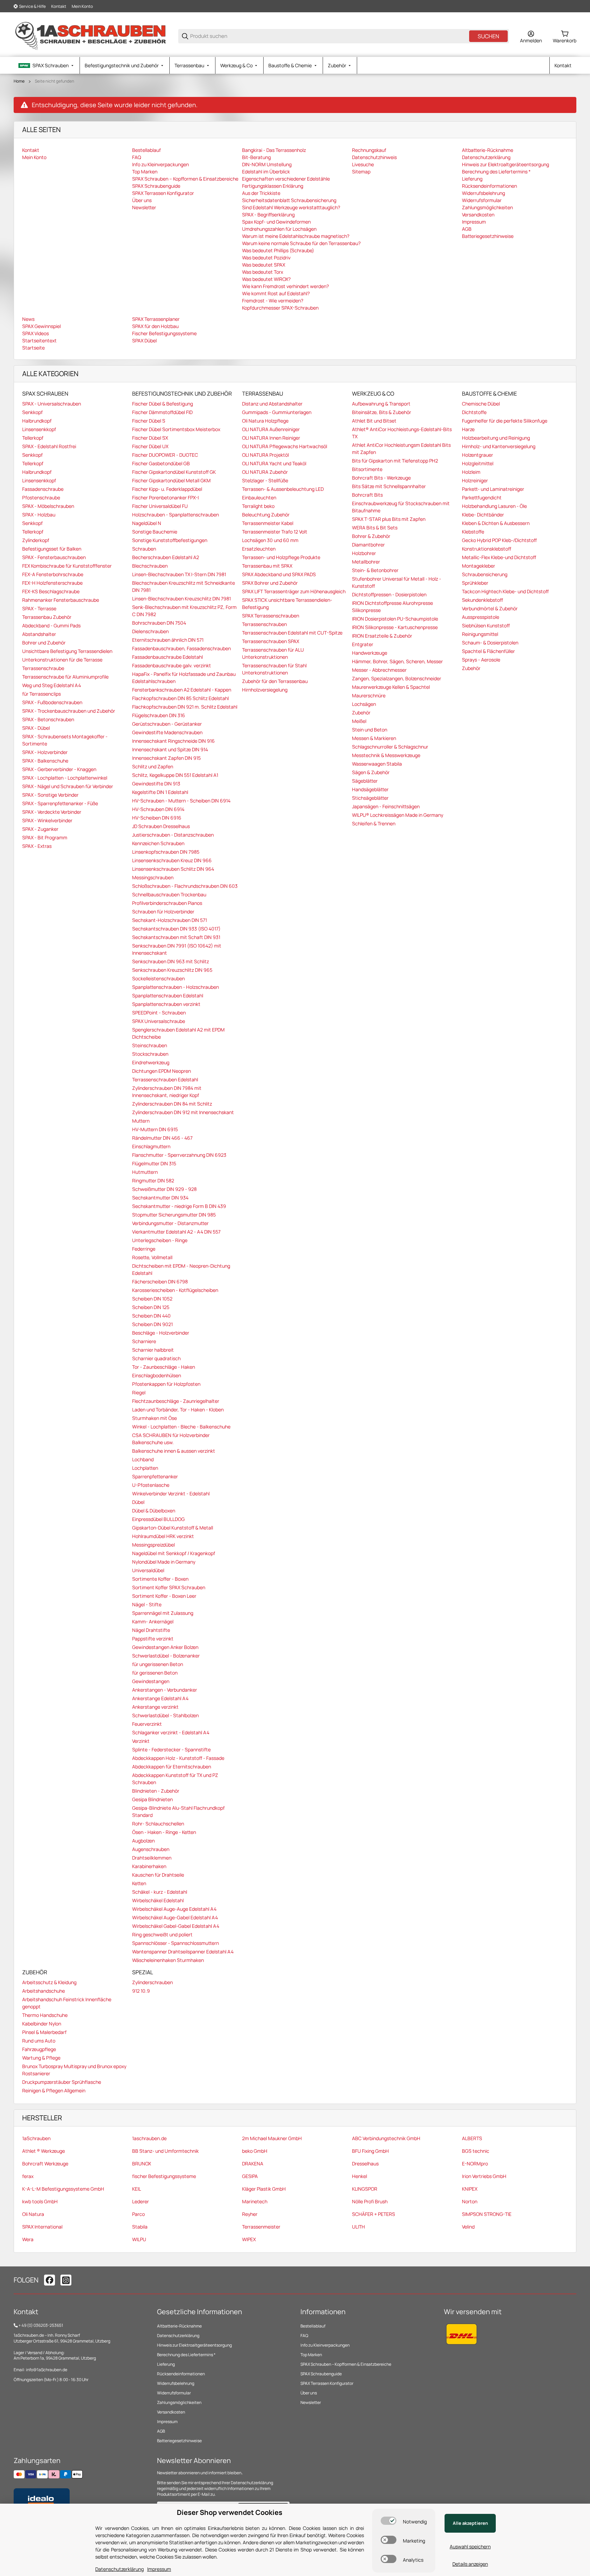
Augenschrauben (151, 1849)
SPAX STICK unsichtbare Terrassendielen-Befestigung (287, 603)
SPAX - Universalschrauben (52, 404)
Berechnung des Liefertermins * (186, 2355)
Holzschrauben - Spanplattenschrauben (175, 515)
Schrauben (144, 549)
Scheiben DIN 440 (151, 1316)
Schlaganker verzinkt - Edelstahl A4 (171, 1732)
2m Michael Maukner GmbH (272, 2138)
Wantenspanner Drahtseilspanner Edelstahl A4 (183, 1952)
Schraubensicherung (485, 574)
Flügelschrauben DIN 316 (159, 715)
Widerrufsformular (174, 2393)
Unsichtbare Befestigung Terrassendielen (67, 651)
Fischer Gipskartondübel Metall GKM (171, 480)
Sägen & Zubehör (371, 772)
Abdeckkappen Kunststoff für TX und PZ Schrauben (175, 1779)
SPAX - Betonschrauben (48, 719)
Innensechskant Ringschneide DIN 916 (173, 741)
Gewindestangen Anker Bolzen (165, 1647)
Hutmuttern (145, 1172)
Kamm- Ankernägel (153, 1621)
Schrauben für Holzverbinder (163, 912)
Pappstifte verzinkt (153, 1639)
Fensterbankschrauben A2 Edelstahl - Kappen (182, 690)
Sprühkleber (475, 583)
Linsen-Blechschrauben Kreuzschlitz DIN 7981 (181, 599)
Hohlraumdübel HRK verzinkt (163, 1536)
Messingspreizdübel (153, 1545)
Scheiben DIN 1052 (152, 1299)
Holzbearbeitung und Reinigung (496, 438)
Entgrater (363, 644)
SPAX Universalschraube (159, 1021)
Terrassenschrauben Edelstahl (165, 1079)
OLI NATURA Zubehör (265, 472)
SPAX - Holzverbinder (45, 752)
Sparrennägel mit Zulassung (163, 1613)
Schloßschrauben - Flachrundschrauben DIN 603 (185, 886)
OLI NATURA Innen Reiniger (271, 438)
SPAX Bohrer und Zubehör (270, 583)
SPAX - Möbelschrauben (48, 506)
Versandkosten (171, 2412)
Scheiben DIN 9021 (152, 1324)
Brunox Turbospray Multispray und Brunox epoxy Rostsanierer (74, 2070)
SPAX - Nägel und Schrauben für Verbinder (68, 786)
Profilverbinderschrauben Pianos (167, 903)
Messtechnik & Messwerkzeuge (386, 755)
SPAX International (42, 2227)
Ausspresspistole (481, 617)
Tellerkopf (33, 438)
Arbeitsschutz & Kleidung (49, 1982)
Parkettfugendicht (482, 497)
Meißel (359, 721)
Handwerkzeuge (370, 653)
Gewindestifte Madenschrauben (167, 732)
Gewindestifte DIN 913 (156, 784)
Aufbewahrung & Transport (381, 404)
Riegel (139, 1392)
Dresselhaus (365, 2164)
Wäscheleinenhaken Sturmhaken (168, 1960)
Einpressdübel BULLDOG (158, 1519)
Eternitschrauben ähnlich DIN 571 (168, 640)
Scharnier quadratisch (156, 1358)
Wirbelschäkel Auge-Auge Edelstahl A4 (174, 1909)
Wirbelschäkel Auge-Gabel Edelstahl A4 (175, 1917)
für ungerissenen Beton (158, 1664)
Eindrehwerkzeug (151, 1062)
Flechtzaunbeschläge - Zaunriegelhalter (176, 1401)
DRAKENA (253, 2164)
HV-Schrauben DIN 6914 (158, 809)
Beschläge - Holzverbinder (161, 1333)
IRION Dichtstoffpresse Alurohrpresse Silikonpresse (392, 607)
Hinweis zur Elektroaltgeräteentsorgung (194, 2345)
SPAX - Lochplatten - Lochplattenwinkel (65, 778)
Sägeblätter (365, 781)
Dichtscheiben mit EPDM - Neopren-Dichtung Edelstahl (181, 1269)
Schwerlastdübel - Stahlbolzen (165, 1715)
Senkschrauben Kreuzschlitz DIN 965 (172, 970)
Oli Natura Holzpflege (265, 421)
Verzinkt (141, 1741)
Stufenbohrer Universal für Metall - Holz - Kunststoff (397, 582)
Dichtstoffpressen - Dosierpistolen (389, 594)
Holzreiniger (475, 480)
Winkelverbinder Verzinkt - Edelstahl (171, 1493)
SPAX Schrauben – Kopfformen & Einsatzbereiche (346, 2364)
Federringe (144, 1249)
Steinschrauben (150, 1045)
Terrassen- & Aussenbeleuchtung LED (283, 489)
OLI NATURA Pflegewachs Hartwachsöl (285, 446)
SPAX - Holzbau (39, 515)
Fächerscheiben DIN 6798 (160, 1282)
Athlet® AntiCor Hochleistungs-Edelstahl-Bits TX (402, 433)
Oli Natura (33, 2214)
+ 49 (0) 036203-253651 (41, 2325)
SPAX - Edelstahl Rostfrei (49, 446)
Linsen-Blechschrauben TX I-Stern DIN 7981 (179, 574)
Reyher (250, 2214)
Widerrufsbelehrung (176, 2383)
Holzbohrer (364, 553)
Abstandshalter (39, 634)
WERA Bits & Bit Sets (375, 528)
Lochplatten (145, 1468)
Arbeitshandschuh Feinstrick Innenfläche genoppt (67, 2003)
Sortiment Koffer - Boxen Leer (164, 1596)
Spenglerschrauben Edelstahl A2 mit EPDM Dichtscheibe (178, 1033)
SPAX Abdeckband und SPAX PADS (279, 574)
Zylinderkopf (36, 540)
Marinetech (255, 2201)
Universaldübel (148, 1570)
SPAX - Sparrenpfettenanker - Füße (60, 803)
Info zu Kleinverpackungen (325, 2345)
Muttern (141, 1121)
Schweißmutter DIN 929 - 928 (164, 1189)
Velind (468, 2227)
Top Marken (311, 2355)
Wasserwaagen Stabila (377, 764)
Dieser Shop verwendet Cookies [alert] (230, 2512)
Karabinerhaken (149, 1866)
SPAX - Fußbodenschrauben (52, 702)
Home (19, 81)
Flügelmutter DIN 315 (154, 1163)
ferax (28, 2176)
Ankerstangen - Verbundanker (165, 1690)
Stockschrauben (150, 1054)
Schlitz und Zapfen (153, 766)
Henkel (360, 2176)
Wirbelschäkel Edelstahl (158, 1900)
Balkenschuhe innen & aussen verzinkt (174, 1451)
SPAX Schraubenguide (321, 2374)
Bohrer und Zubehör (44, 643)
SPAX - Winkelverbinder (47, 820)
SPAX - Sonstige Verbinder (50, 795)
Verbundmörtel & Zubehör (490, 608)
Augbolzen (143, 1841)
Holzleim (471, 472)
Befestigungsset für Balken (52, 549)
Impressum (167, 2422)
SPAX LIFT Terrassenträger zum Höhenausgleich (294, 591)
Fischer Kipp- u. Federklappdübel (167, 489)
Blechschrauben (150, 566)
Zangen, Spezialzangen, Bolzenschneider (397, 678)
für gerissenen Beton (155, 1673)
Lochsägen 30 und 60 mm (270, 540)
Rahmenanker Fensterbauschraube (61, 600)
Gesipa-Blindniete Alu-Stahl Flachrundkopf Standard (178, 1811)
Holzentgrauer (477, 455)
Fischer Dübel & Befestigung (163, 404)
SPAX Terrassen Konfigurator (327, 2383)
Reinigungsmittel (480, 634)
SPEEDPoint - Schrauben (159, 1013)
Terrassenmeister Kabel (268, 523)
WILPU (139, 2239)
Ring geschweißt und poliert (162, 1934)
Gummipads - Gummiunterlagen (277, 412)
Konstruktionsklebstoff (487, 549)
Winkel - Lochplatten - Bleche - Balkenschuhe (181, 1427)
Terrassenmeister (261, 2227)
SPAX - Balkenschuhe (45, 761)
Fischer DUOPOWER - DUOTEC (165, 455)
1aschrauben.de (149, 2138)
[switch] (389, 2521)
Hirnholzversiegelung (265, 690)
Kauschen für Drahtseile (158, 1875)
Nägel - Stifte (147, 1604)
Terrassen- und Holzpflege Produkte (281, 557)
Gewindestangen (151, 1681)
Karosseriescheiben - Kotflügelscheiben (175, 1290)
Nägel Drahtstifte (151, 1630)
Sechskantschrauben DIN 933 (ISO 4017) (176, 929)
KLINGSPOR (365, 2189)
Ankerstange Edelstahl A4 (160, 1698)
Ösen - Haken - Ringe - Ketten (164, 1832)
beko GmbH (255, 2151)
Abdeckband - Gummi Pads (51, 625)
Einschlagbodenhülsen (157, 1375)
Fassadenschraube (43, 489)
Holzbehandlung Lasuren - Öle (494, 506)
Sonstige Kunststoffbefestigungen (170, 540)
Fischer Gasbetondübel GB (161, 463)
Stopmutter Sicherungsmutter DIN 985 (174, 1215)
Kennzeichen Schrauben (158, 843)
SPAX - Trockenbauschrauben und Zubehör (69, 711)
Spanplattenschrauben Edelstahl (168, 995)
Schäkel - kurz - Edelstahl (160, 1892)
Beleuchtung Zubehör (266, 515)
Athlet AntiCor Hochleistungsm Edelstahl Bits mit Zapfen (401, 449)
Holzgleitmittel (478, 463)
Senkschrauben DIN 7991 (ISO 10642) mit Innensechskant (177, 949)
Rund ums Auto (39, 2041)
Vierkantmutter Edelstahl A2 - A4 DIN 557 (176, 1232)
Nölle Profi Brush (370, 2201)
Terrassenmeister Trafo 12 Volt (275, 532)
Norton (470, 2201)
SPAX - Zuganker (40, 829)
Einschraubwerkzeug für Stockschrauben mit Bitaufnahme (401, 507)
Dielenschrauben (150, 631)
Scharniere (144, 1341)
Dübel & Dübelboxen (154, 1511)
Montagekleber (479, 566)
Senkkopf (32, 412)
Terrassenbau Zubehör (47, 617)
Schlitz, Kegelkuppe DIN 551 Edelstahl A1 (175, 775)
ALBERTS (472, 2138)
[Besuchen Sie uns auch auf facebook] (50, 2280)
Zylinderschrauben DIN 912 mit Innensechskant (183, 1112)
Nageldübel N (147, 523)
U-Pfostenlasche (151, 1485)
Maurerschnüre (369, 695)
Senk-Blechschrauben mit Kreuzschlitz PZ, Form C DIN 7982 (184, 611)
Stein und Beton (370, 730)
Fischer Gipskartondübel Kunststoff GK (174, 472)
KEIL (137, 2189)
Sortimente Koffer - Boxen (160, 1579)
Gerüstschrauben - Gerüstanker (167, 724)
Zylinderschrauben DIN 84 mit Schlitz (172, 1104)
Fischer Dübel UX (150, 446)
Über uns (309, 2393)
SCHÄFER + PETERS (374, 2214)
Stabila (140, 2227)
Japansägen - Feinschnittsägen (386, 806)
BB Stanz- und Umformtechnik (165, 2151)
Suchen (488, 36)
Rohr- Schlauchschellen (158, 1824)
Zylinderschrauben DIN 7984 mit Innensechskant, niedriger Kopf (167, 1092)
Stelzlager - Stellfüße (265, 480)
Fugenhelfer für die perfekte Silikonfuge (505, 421)
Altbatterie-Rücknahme (179, 2326)
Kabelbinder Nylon (42, 2024)
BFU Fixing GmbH (370, 2151)
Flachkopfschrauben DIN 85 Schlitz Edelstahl (180, 698)
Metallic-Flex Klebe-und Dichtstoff (499, 557)
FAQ (304, 2336)
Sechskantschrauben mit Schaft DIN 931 (176, 937)
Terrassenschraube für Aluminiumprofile (65, 677)
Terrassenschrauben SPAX (271, 641)
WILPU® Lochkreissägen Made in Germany (398, 815)
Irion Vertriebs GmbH (484, 2176)
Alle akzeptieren (470, 2523)
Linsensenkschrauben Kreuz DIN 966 (172, 860)
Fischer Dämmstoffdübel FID (162, 412)
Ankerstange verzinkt (155, 1707)
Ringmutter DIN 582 (153, 1180)
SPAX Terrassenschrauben (271, 616)
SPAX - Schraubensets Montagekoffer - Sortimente (65, 740)
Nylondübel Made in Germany (164, 1562)
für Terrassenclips (41, 694)
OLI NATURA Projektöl (265, 455)
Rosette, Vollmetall (152, 1257)
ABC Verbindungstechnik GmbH (386, 2138)
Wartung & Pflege (41, 2058)
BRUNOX (142, 2164)
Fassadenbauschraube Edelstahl (167, 657)
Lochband (143, 1459)
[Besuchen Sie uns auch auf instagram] (66, 2280)
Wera (28, 2239)
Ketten (139, 1883)
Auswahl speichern (470, 2546)
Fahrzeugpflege (39, 2049)
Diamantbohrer (368, 545)
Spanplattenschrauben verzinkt (166, 1004)
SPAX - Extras (37, 846)
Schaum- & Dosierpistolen (490, 643)
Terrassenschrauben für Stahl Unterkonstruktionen (274, 669)
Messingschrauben (153, 877)
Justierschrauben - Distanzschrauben (173, 835)
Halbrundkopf (37, 421)
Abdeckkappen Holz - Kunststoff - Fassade (178, 1758)
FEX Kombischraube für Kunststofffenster (67, 566)
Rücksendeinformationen (181, 2374)
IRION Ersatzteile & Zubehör (382, 636)
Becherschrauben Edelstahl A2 (166, 557)
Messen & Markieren (374, 738)
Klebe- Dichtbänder (483, 515)
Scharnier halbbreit (153, 1350)
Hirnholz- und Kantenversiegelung (499, 446)
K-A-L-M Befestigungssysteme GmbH (63, 2189)
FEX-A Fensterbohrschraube (53, 574)
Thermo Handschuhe (45, 2015)
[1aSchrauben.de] (90, 36)
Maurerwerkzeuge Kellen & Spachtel (391, 687)
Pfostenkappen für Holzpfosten (166, 1384)
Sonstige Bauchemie (155, 532)
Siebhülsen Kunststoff (486, 625)
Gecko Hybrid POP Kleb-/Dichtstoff (499, 540)
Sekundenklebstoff (482, 600)
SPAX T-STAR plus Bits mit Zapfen (389, 519)
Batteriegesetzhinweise (179, 2441)
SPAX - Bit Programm (45, 837)
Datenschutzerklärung (178, 2336)
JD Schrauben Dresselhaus (161, 826)
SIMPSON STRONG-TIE (487, 2214)
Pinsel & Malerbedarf (44, 2032)
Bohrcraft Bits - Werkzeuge (381, 478)
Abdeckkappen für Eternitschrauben (172, 1767)
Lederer (141, 2201)
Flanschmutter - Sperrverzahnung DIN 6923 (179, 1155)
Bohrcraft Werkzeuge (45, 2164)
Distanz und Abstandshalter (272, 404)
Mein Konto (82, 6)
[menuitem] (47, 65)
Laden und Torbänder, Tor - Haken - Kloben (178, 1410)
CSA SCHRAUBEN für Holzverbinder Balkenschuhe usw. (171, 1439)
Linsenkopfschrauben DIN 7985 (166, 852)
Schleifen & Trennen (374, 823)
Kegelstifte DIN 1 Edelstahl (160, 792)
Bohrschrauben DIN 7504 (159, 623)
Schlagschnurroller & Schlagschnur (390, 747)
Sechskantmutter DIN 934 (160, 1198)
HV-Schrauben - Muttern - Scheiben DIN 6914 (181, 801)
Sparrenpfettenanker (155, 1476)
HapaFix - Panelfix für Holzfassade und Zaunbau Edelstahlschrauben (184, 678)
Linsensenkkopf (39, 429)
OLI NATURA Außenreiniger (271, 429)
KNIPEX (470, 2189)
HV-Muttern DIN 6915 (155, 1129)
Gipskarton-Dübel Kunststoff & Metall (173, 1528)
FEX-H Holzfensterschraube (52, 583)
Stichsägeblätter (370, 798)
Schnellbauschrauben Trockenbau (169, 894)
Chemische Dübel (481, 404)
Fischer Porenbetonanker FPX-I (165, 497)
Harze (468, 429)
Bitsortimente (367, 469)
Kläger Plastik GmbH (264, 2189)
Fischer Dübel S (149, 421)
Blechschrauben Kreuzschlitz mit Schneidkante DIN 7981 (184, 586)
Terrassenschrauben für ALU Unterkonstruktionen (273, 653)
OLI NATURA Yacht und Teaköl (274, 463)
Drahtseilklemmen (152, 1858)
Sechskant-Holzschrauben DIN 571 (170, 920)
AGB (161, 2431)
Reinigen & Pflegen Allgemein (54, 2090)
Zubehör (361, 713)
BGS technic (476, 2151)
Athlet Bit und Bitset (374, 421)
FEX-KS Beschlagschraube (51, 591)
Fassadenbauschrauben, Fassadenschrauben (181, 648)
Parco (138, 2214)
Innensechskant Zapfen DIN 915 (166, 758)
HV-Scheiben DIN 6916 (157, 818)
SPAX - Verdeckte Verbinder (52, 812)
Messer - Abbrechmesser (379, 670)
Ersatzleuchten (259, 549)
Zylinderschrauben (152, 1982)
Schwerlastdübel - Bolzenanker (166, 1656)
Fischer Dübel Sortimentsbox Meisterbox (176, 429)
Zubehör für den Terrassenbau (275, 681)
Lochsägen (364, 704)
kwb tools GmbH (40, 2201)
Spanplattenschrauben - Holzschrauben (175, 987)
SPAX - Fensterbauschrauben (54, 557)
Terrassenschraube (43, 668)
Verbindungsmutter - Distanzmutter (170, 1223)
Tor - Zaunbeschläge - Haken (164, 1367)
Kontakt (59, 6)
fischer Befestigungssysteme (164, 2176)
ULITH (359, 2227)
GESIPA (250, 2176)
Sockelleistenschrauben (158, 978)
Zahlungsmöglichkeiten (179, 2402)
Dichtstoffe (474, 412)
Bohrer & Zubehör (371, 536)
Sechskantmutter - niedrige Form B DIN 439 (179, 1206)
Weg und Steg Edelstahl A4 (52, 685)
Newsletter (311, 2402)
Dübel (138, 1502)
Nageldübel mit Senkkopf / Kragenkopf (174, 1553)
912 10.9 (141, 1991)
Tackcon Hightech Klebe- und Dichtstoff (505, 591)
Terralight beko (258, 506)
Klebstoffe (473, 532)
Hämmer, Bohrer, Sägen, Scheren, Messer (397, 661)
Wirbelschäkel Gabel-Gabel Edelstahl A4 (176, 1926)
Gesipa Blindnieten (152, 1799)
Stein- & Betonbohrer (375, 570)
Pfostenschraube (41, 497)
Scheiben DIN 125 (151, 1307)
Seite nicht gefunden (54, 81)
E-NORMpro (475, 2164)
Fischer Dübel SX (150, 438)
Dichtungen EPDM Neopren (161, 1071)
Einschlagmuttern (151, 1146)
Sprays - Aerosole (481, 660)
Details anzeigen (470, 2564)
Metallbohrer (366, 562)
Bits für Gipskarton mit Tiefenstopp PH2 (395, 461)
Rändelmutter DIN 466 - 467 (162, 1138)
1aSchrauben (36, 2138)
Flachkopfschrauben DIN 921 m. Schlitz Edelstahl (185, 707)
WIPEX (249, 2239)
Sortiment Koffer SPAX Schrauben (169, 1587)
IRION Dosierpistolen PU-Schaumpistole (395, 619)
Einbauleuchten (259, 497)
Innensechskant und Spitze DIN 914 (170, 749)
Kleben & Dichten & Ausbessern (496, 523)
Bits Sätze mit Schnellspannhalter (389, 486)
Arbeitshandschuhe (44, 1991)
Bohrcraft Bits (367, 495)
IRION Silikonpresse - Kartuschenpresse (395, 627)
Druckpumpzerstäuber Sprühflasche (62, 2082)
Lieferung (166, 2364)
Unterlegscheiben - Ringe (160, 1240)
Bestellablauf (313, 2326)
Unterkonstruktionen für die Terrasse (62, 660)
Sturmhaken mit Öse (154, 1418)
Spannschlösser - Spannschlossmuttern (175, 1943)
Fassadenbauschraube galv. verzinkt (172, 665)
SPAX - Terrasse (39, 608)
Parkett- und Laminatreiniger (493, 489)
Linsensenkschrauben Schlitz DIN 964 (173, 869)
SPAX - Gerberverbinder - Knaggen (59, 769)
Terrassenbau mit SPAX (267, 566)
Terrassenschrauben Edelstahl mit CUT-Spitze (292, 633)
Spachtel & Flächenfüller (488, 651)
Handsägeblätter (370, 789)
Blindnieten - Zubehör (156, 1791)
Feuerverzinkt (147, 1724)
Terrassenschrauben (264, 624)
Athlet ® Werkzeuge (44, 2151)
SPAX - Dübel (36, 728)
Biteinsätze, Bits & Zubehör (382, 412)
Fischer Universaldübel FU (160, 506)
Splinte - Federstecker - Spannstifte (171, 1749)
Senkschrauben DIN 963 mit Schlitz (171, 961)
